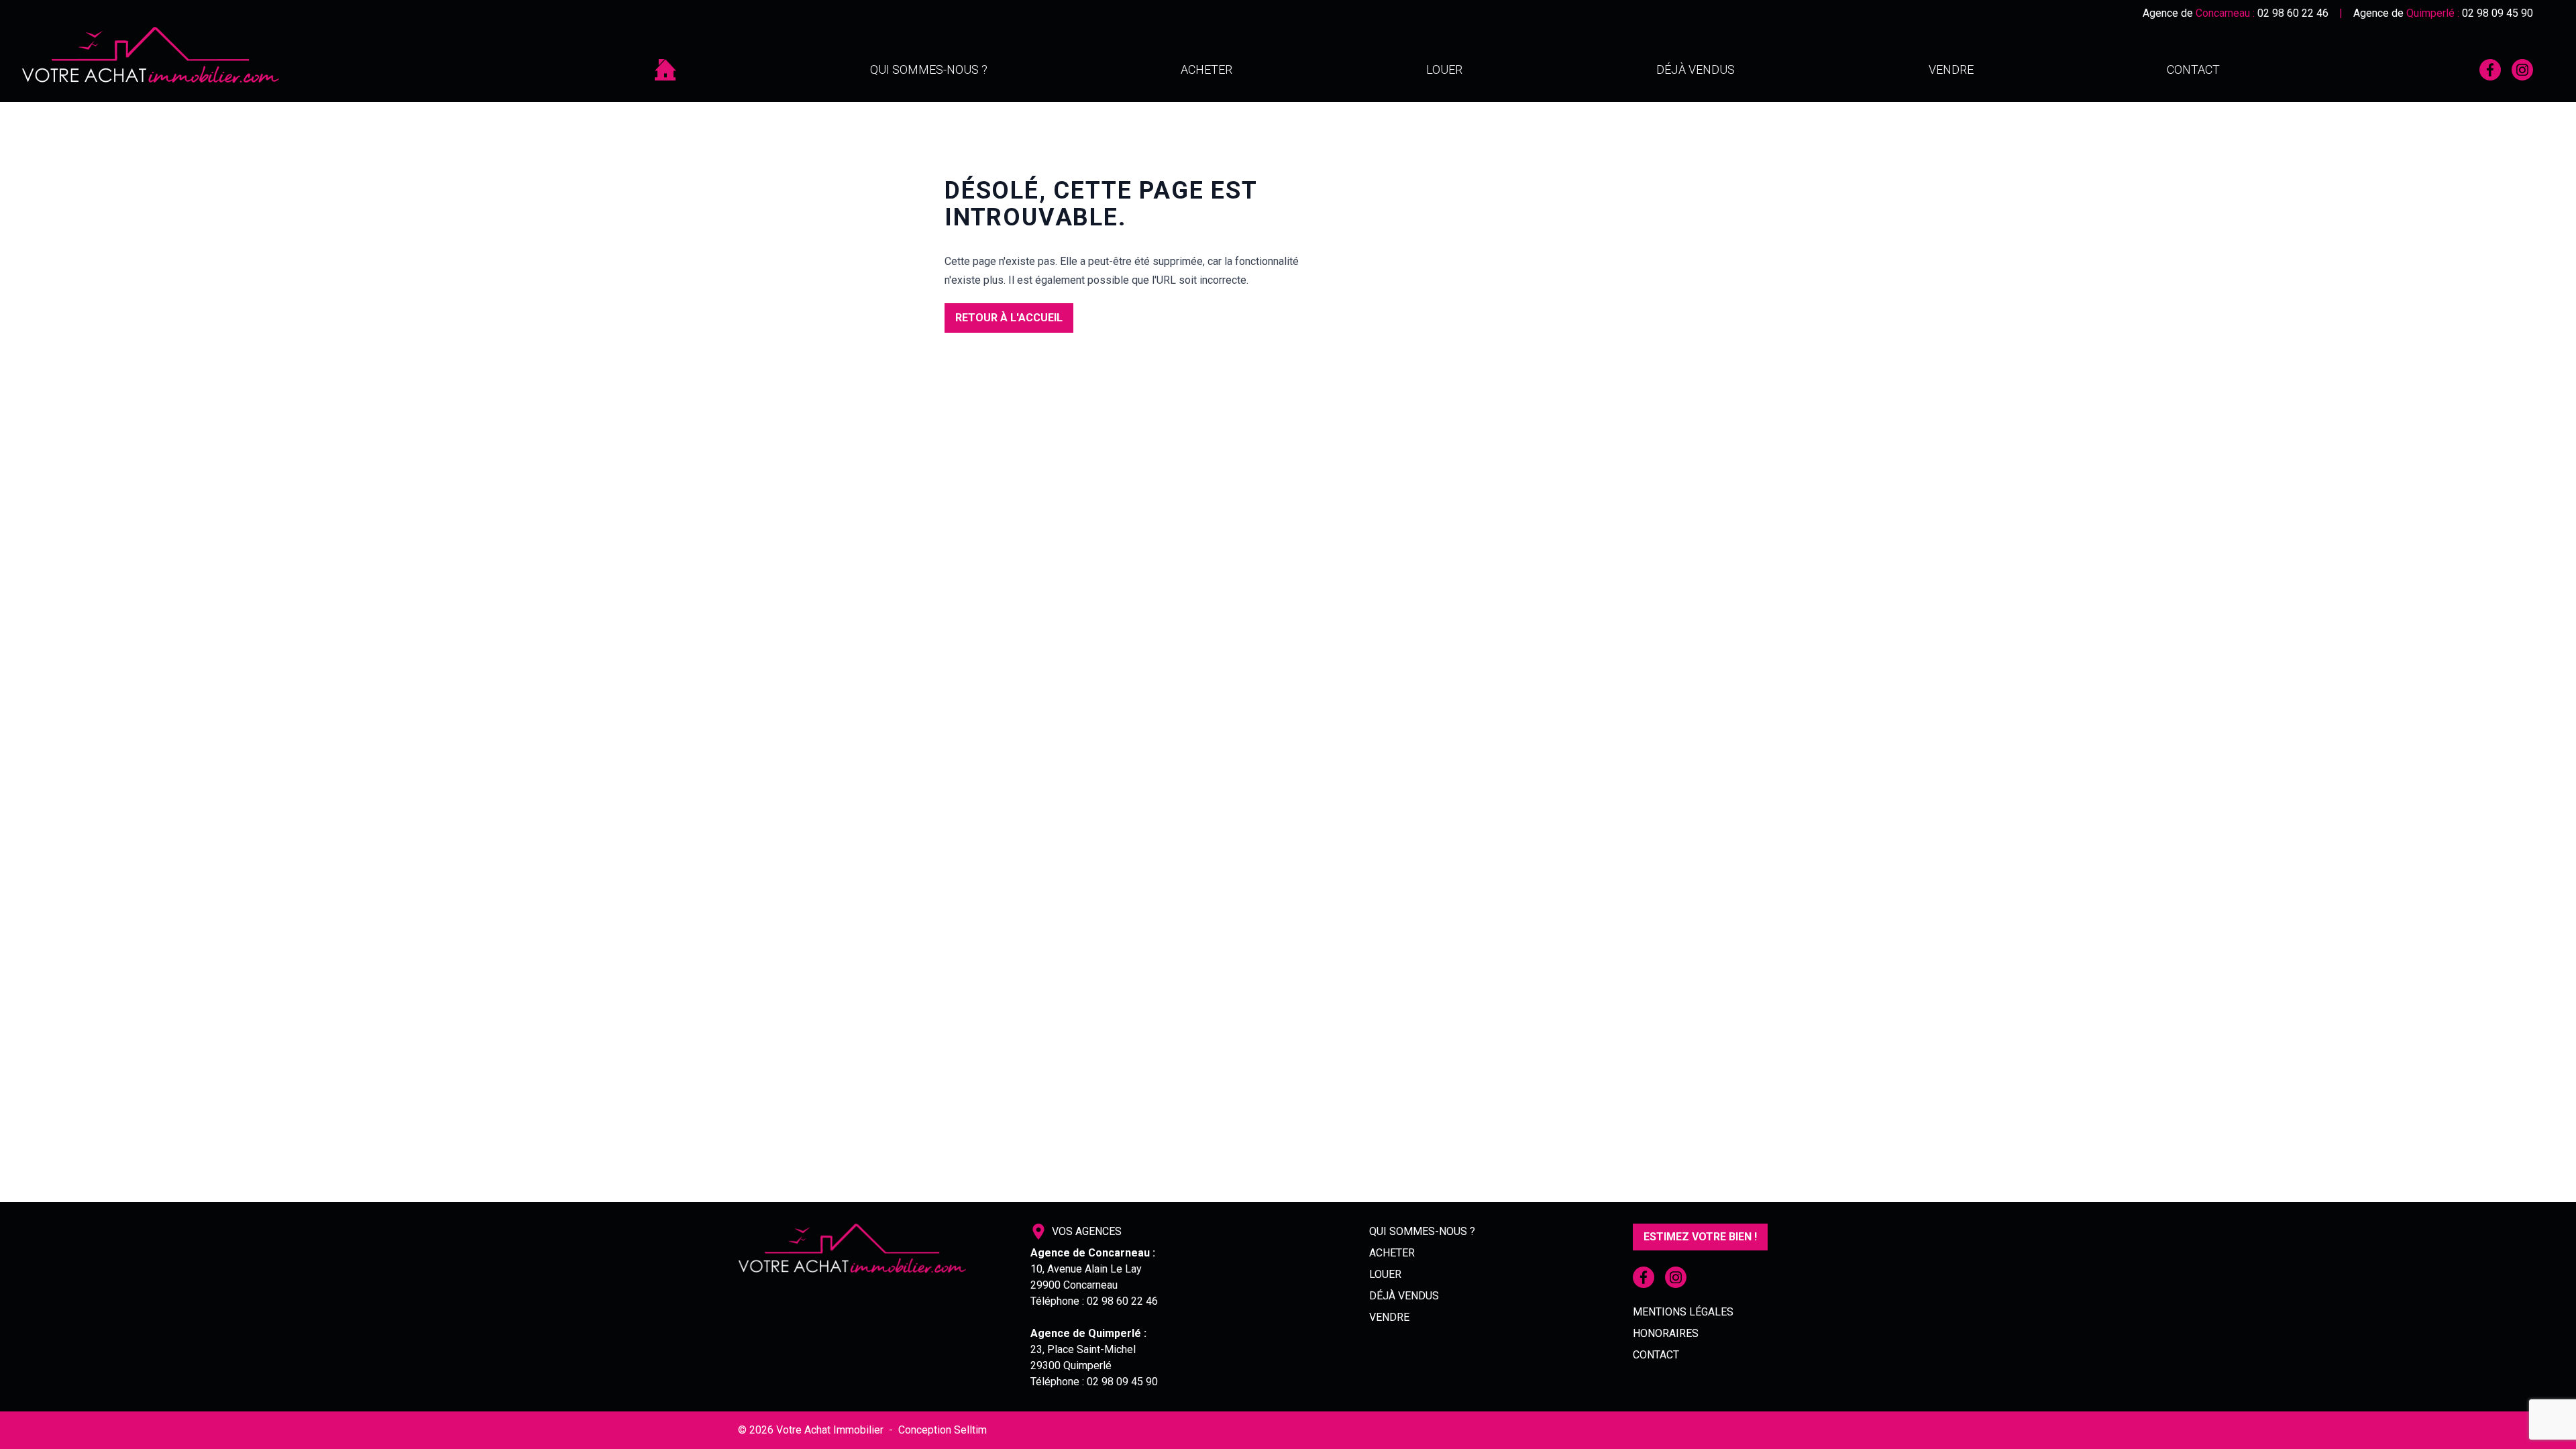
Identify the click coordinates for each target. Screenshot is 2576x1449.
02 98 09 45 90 (2498, 13)
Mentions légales (1683, 1312)
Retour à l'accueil (1009, 318)
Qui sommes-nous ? (929, 69)
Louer (1444, 69)
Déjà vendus (1696, 69)
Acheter (1206, 69)
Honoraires (1666, 1333)
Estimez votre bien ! (1700, 1237)
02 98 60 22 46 (2293, 13)
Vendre (1951, 69)
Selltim (970, 1430)
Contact (2193, 69)
